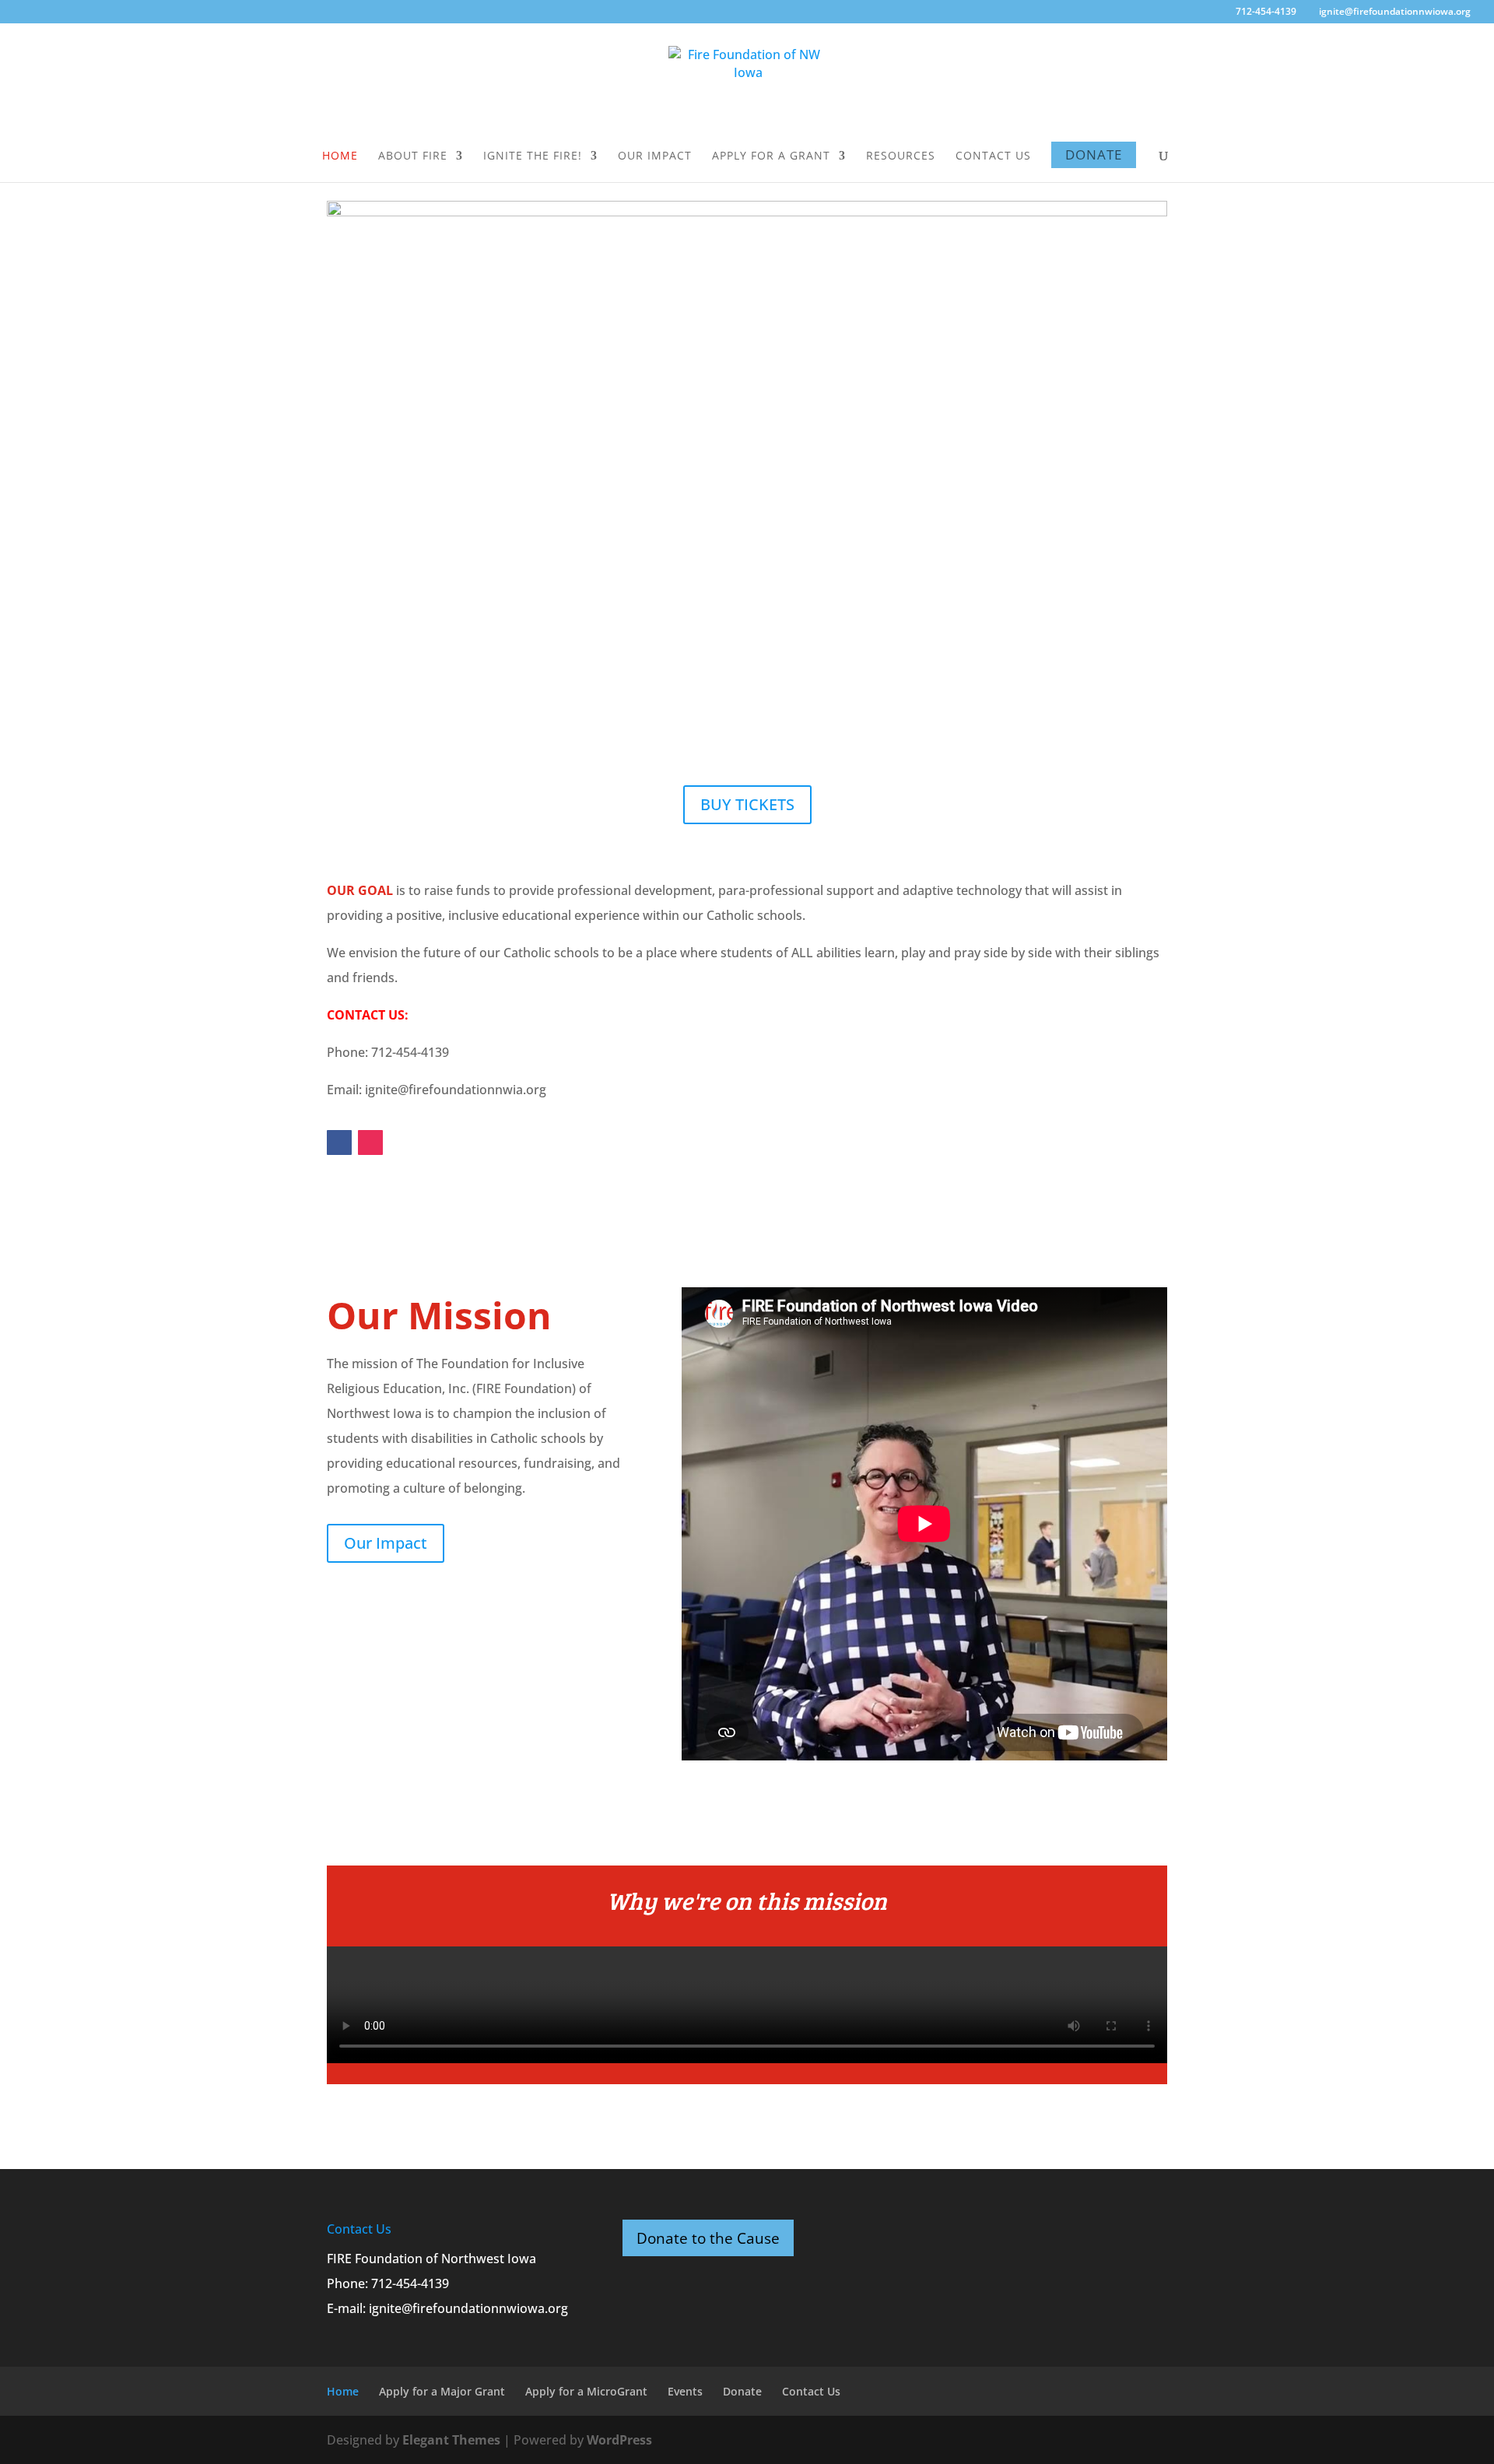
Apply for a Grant (771, 156)
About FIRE (413, 156)
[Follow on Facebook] (339, 1142)
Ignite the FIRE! (533, 156)
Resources (901, 156)
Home (340, 156)
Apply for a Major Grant (442, 2391)
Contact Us (993, 156)
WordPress (619, 2440)
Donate (1094, 154)
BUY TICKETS (747, 804)
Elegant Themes (451, 2440)
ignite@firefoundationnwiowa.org (468, 2308)
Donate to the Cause (708, 2238)
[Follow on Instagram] (370, 1142)
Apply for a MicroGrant (586, 2391)
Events (685, 2391)
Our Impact (655, 156)
